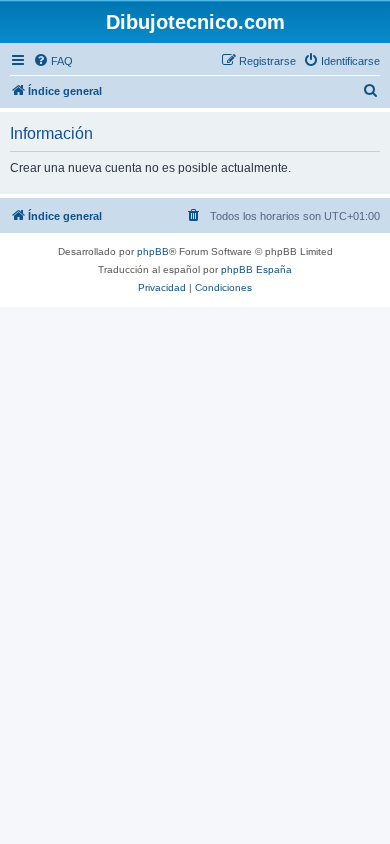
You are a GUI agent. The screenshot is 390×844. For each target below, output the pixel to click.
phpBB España (256, 269)
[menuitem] (53, 61)
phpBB (153, 251)
